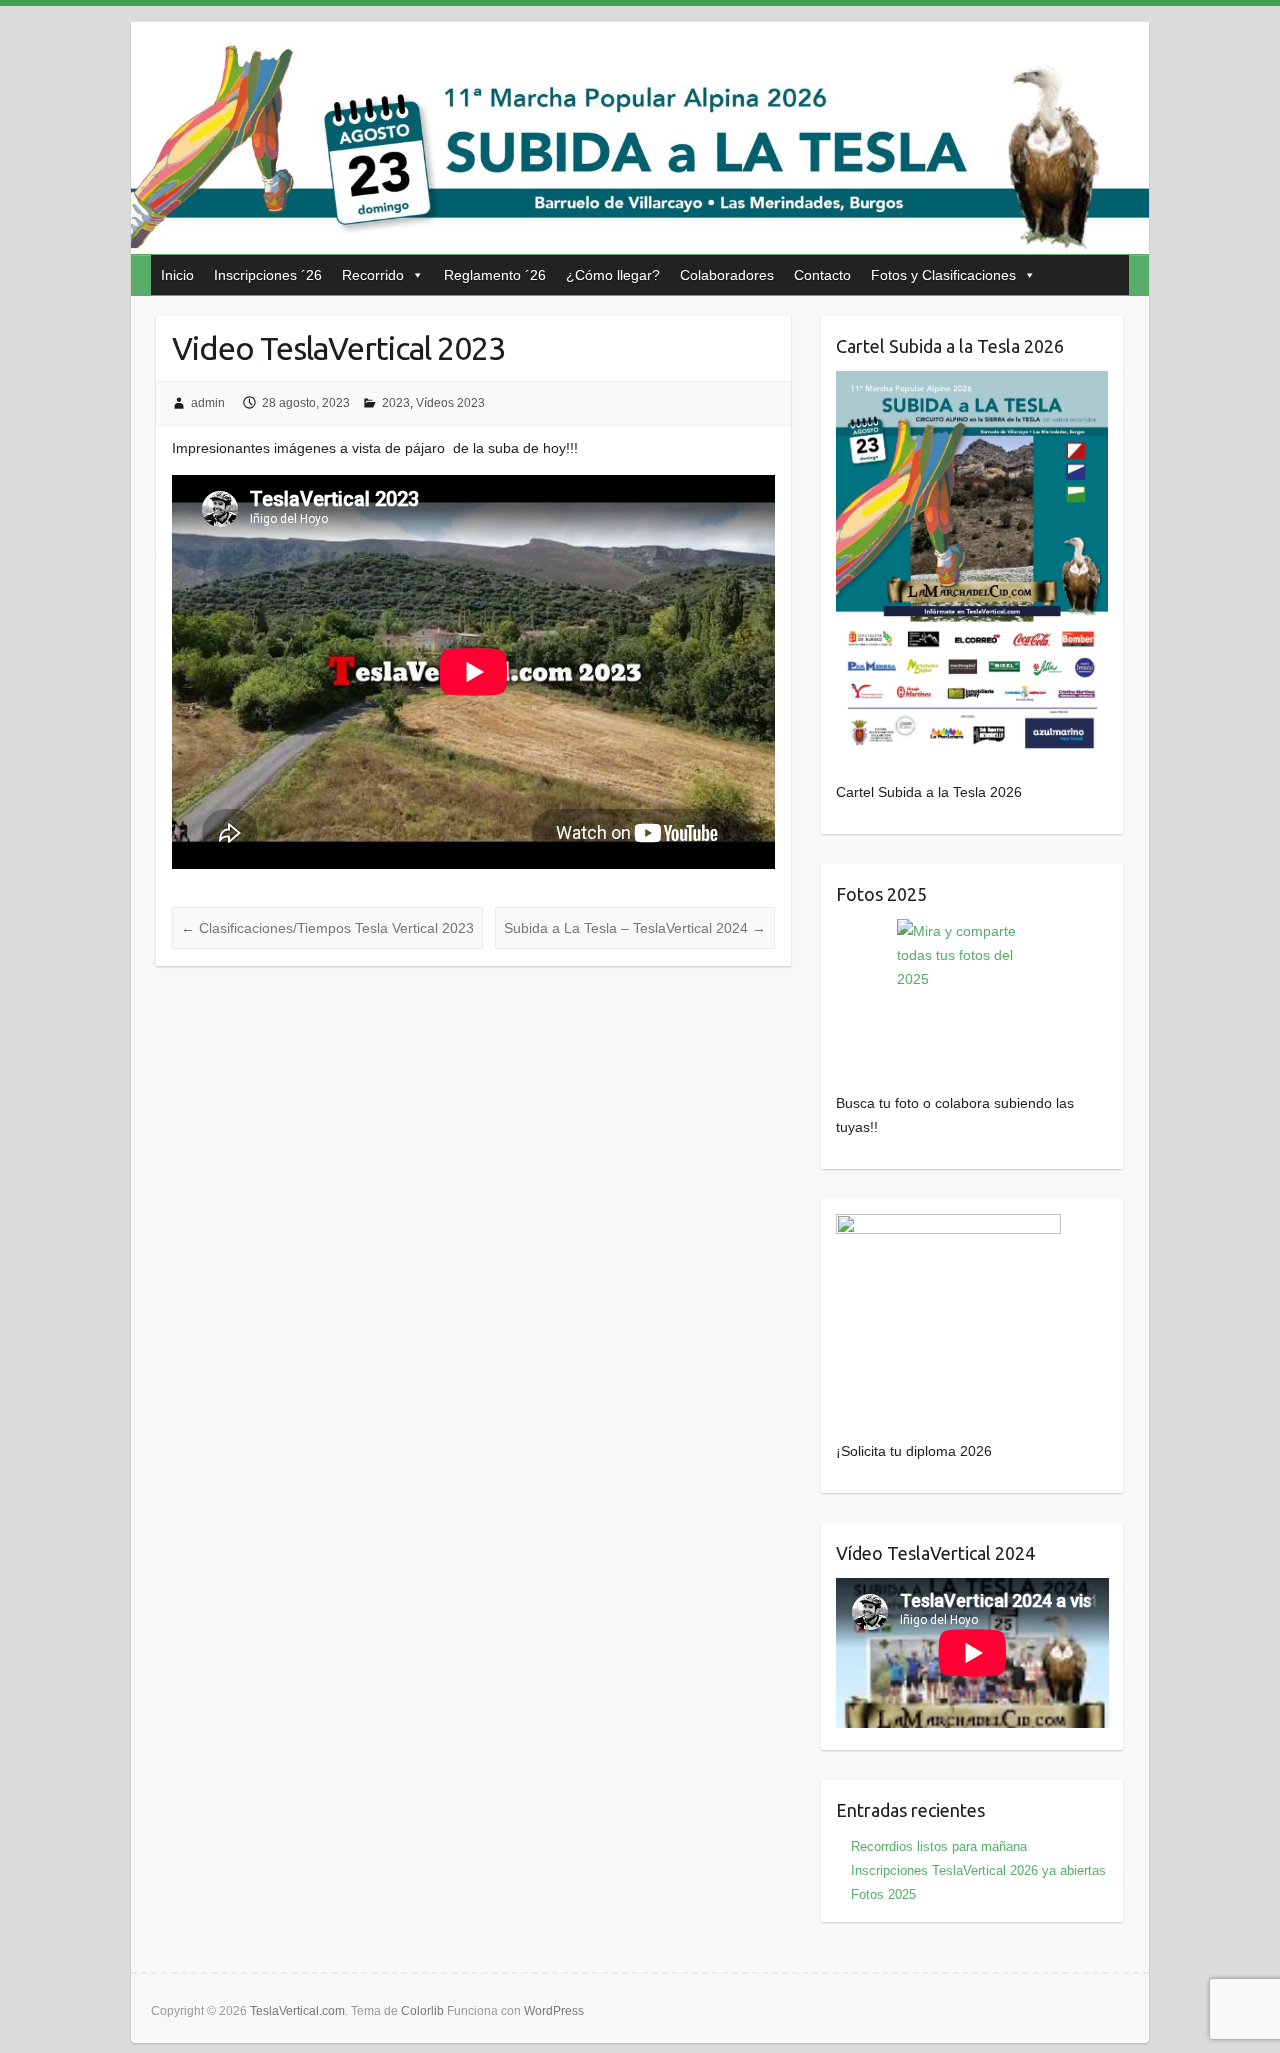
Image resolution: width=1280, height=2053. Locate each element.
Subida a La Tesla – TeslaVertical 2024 (635, 928)
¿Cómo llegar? (613, 275)
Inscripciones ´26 (268, 275)
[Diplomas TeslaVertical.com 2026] (948, 1226)
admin (208, 403)
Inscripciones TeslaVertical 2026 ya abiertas (978, 1870)
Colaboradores (727, 275)
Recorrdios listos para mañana (939, 1846)
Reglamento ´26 (495, 275)
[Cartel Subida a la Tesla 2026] (972, 563)
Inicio (177, 275)
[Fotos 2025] (972, 994)
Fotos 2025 (883, 1894)
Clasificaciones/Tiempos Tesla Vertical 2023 (327, 928)
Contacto (822, 275)
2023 (396, 403)
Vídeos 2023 (450, 403)
